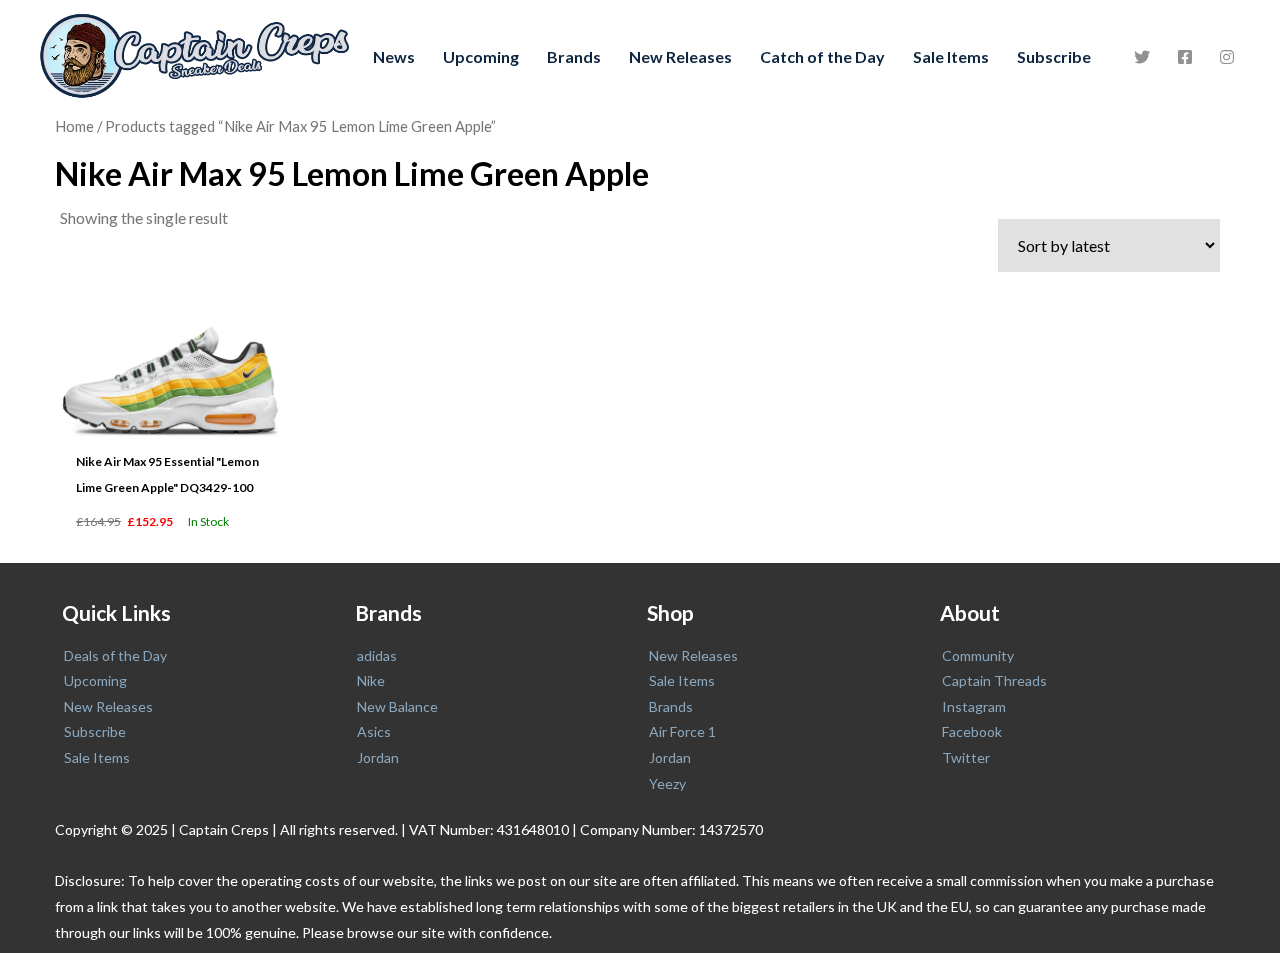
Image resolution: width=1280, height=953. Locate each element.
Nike (371, 680)
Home (74, 126)
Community (978, 655)
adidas (377, 655)
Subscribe (1054, 56)
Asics (374, 731)
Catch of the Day (822, 56)
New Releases (680, 56)
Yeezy (667, 783)
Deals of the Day (115, 655)
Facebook (972, 731)
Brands (574, 56)
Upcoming (481, 56)
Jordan (378, 757)
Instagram (974, 706)
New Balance (397, 706)
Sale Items (951, 56)
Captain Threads (994, 680)
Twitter (966, 757)
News (394, 56)
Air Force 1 (682, 731)
